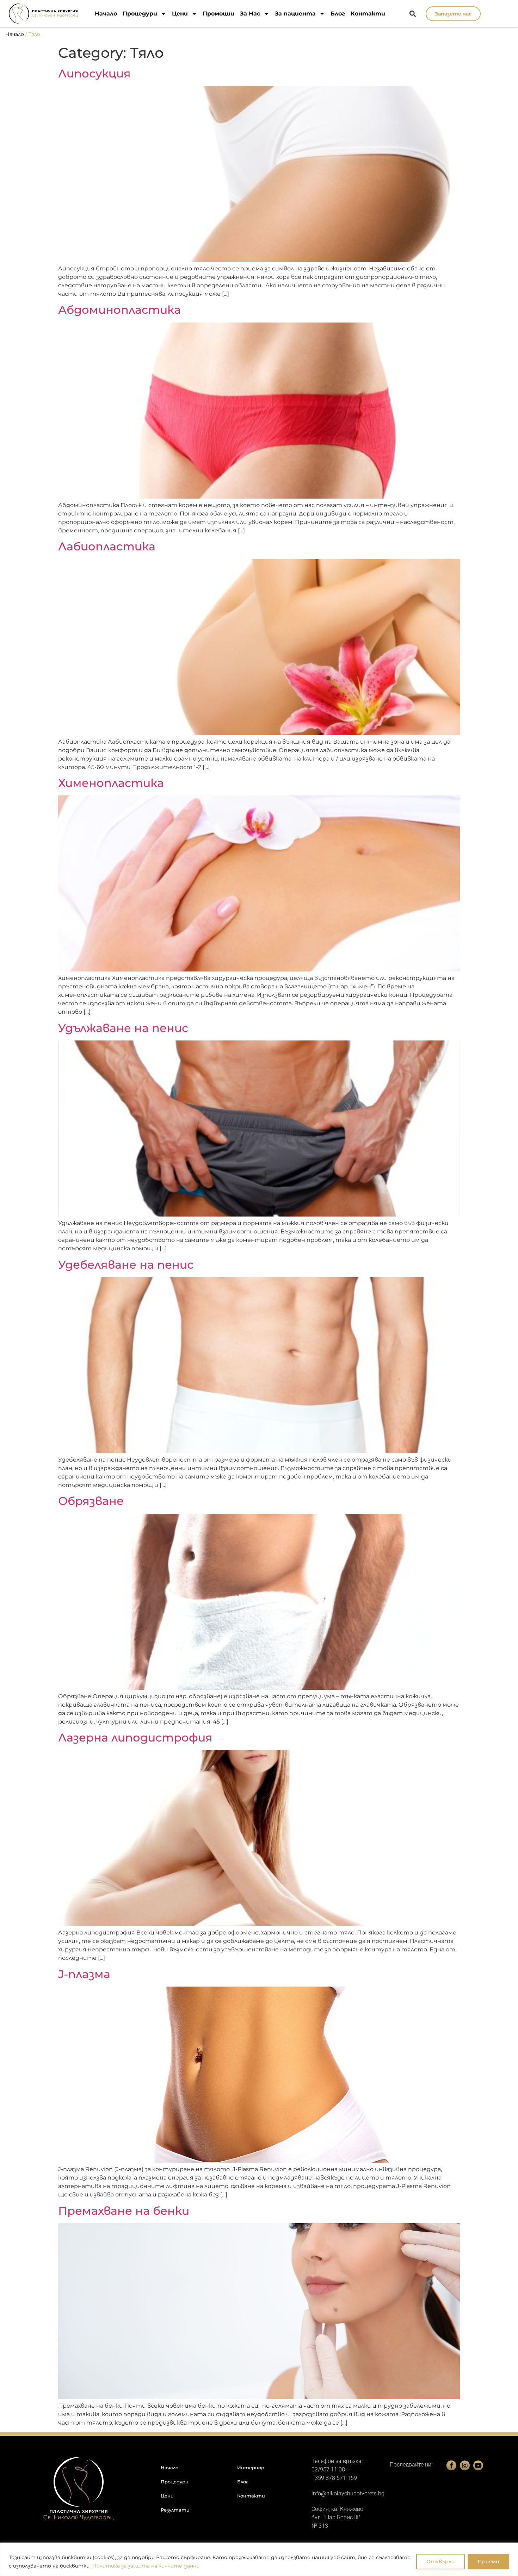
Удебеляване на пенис (126, 1265)
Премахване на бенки (124, 2211)
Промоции (218, 14)
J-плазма (84, 1974)
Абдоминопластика (119, 310)
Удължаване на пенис (123, 1028)
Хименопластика (111, 783)
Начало (106, 14)
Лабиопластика (107, 546)
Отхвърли (440, 2562)
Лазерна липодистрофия (135, 1737)
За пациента (295, 14)
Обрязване (91, 1501)
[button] (413, 14)
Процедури (140, 14)
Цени (180, 14)
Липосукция (94, 73)
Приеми (488, 2562)
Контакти (368, 14)
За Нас (250, 14)
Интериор (251, 2468)
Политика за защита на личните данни (146, 2566)
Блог (338, 14)
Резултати (175, 2510)
